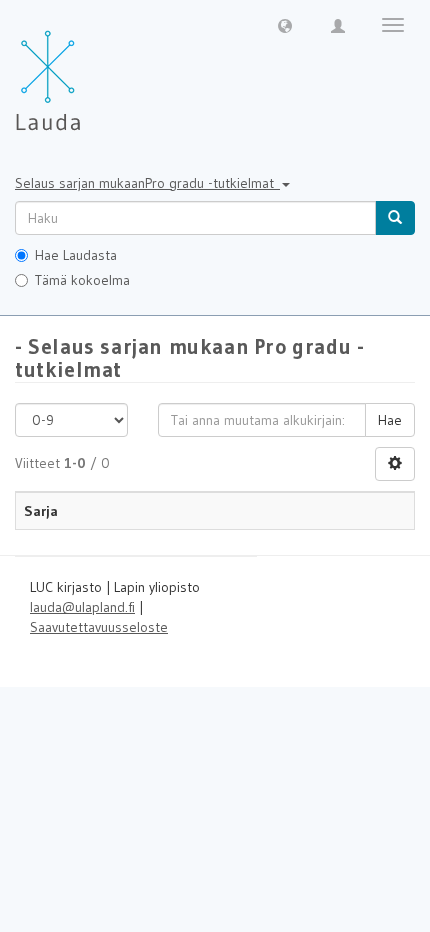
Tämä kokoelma (82, 280)
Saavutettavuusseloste (99, 627)
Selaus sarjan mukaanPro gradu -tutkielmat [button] (147, 183)
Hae (390, 420)
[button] (285, 25)
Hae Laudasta (76, 255)
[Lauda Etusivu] (90, 70)
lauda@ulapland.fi (82, 607)
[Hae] (395, 218)
